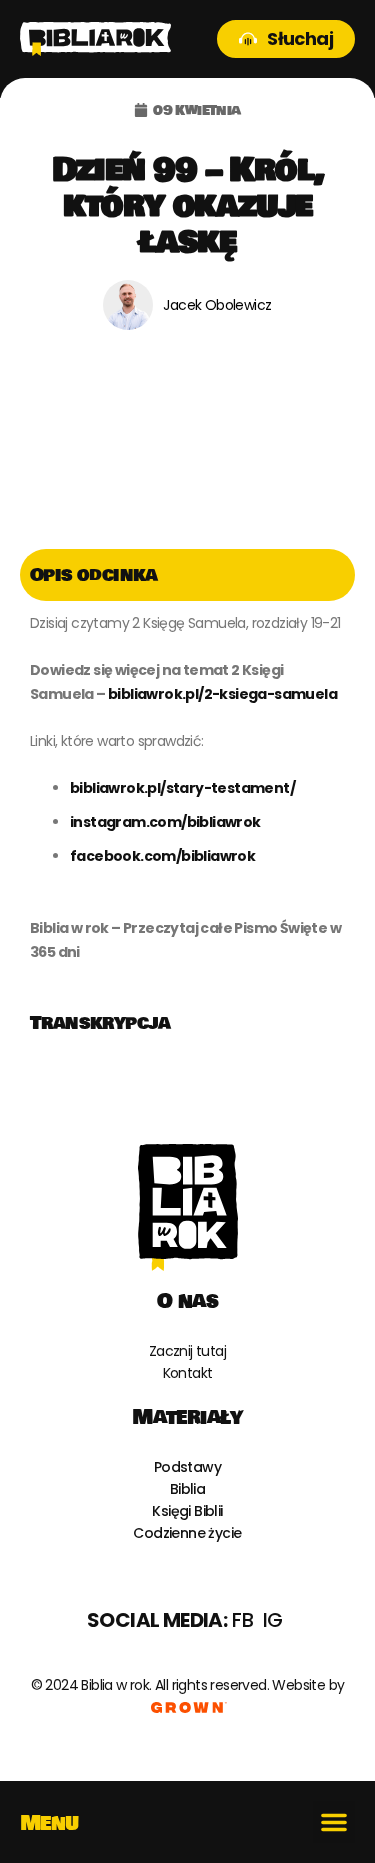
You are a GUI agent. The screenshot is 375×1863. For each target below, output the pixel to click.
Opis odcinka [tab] (94, 575)
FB (242, 1620)
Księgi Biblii (187, 1511)
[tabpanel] (187, 799)
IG (273, 1620)
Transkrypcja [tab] (100, 1023)
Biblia (187, 1489)
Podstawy (187, 1467)
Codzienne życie (187, 1533)
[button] (334, 1822)
